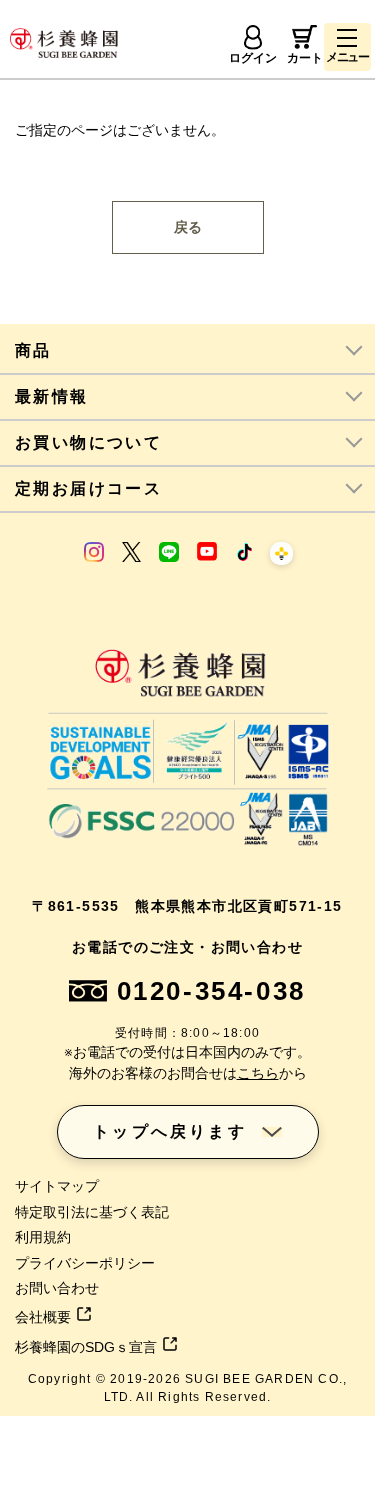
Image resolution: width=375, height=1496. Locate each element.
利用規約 (43, 1237)
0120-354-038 (211, 991)
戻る (188, 227)
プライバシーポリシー (85, 1263)
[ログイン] (253, 37)
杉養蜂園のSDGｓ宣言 (86, 1347)
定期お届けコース (88, 488)
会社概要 (43, 1317)
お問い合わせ (57, 1288)
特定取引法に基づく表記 (92, 1212)
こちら (258, 1073)
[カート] (304, 37)
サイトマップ (57, 1186)
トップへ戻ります (170, 1131)
